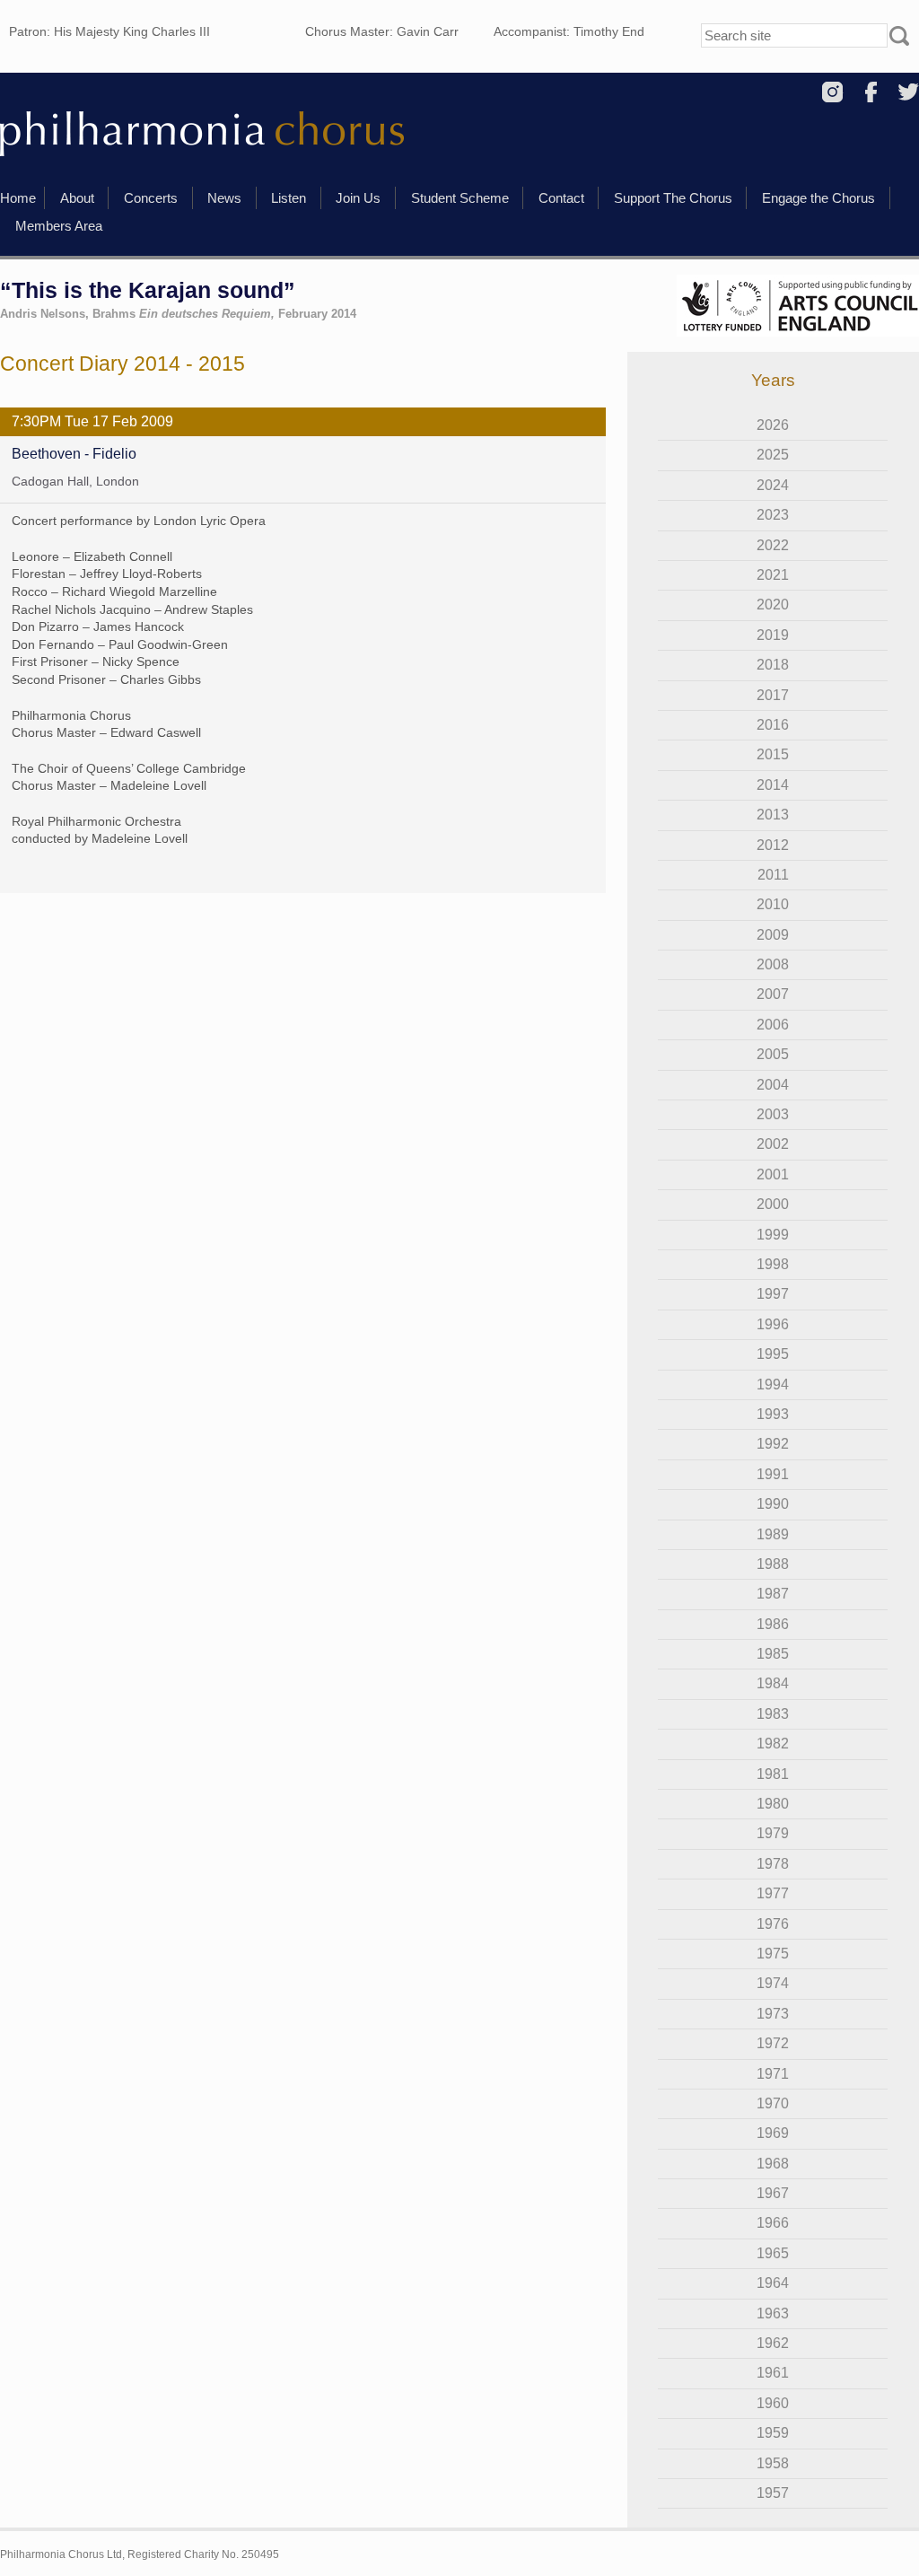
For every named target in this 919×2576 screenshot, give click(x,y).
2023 (773, 515)
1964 (773, 2283)
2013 (773, 815)
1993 (773, 1414)
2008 (773, 964)
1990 (773, 1504)
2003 (773, 1114)
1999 (773, 1235)
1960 (773, 2403)
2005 (773, 1054)
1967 (773, 2193)
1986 (773, 1624)
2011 (773, 875)
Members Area (59, 226)
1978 (773, 1864)
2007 (773, 994)
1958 (773, 2463)
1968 (773, 2164)
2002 (773, 1144)
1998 (773, 1264)
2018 (773, 665)
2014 (773, 785)
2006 (773, 1025)
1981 (773, 1774)
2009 (773, 935)
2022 (773, 545)
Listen (289, 198)
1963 (773, 2313)
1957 (773, 2493)
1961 (773, 2373)
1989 (773, 1534)
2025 (773, 455)
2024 (773, 485)
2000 (773, 1204)
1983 (773, 1714)
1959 (773, 2433)
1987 (773, 1594)
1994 (773, 1384)
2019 (773, 635)
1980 (773, 1804)
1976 (773, 1924)
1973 (773, 2014)
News (224, 198)
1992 (773, 1444)
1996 (773, 1324)
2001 (773, 1174)
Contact (561, 198)
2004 (773, 1085)
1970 (773, 2103)
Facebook (871, 92)
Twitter (909, 92)
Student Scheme (460, 198)
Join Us (358, 198)
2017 (773, 695)
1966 (773, 2223)
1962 (773, 2343)
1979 (773, 1833)
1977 (773, 1893)
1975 (773, 1954)
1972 (773, 2043)
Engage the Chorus (818, 198)
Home (18, 198)
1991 (773, 1474)
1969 (773, 2133)
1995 (773, 1354)
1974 (773, 1983)
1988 (773, 1564)
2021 (773, 575)
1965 (773, 2253)
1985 (773, 1654)
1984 (773, 1683)
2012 (773, 845)
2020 (773, 605)
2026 (773, 425)
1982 (773, 1744)
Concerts (151, 198)
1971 (773, 2074)
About (77, 198)
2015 (773, 754)
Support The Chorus (673, 198)
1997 (773, 1294)
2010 (773, 904)
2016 (773, 725)
